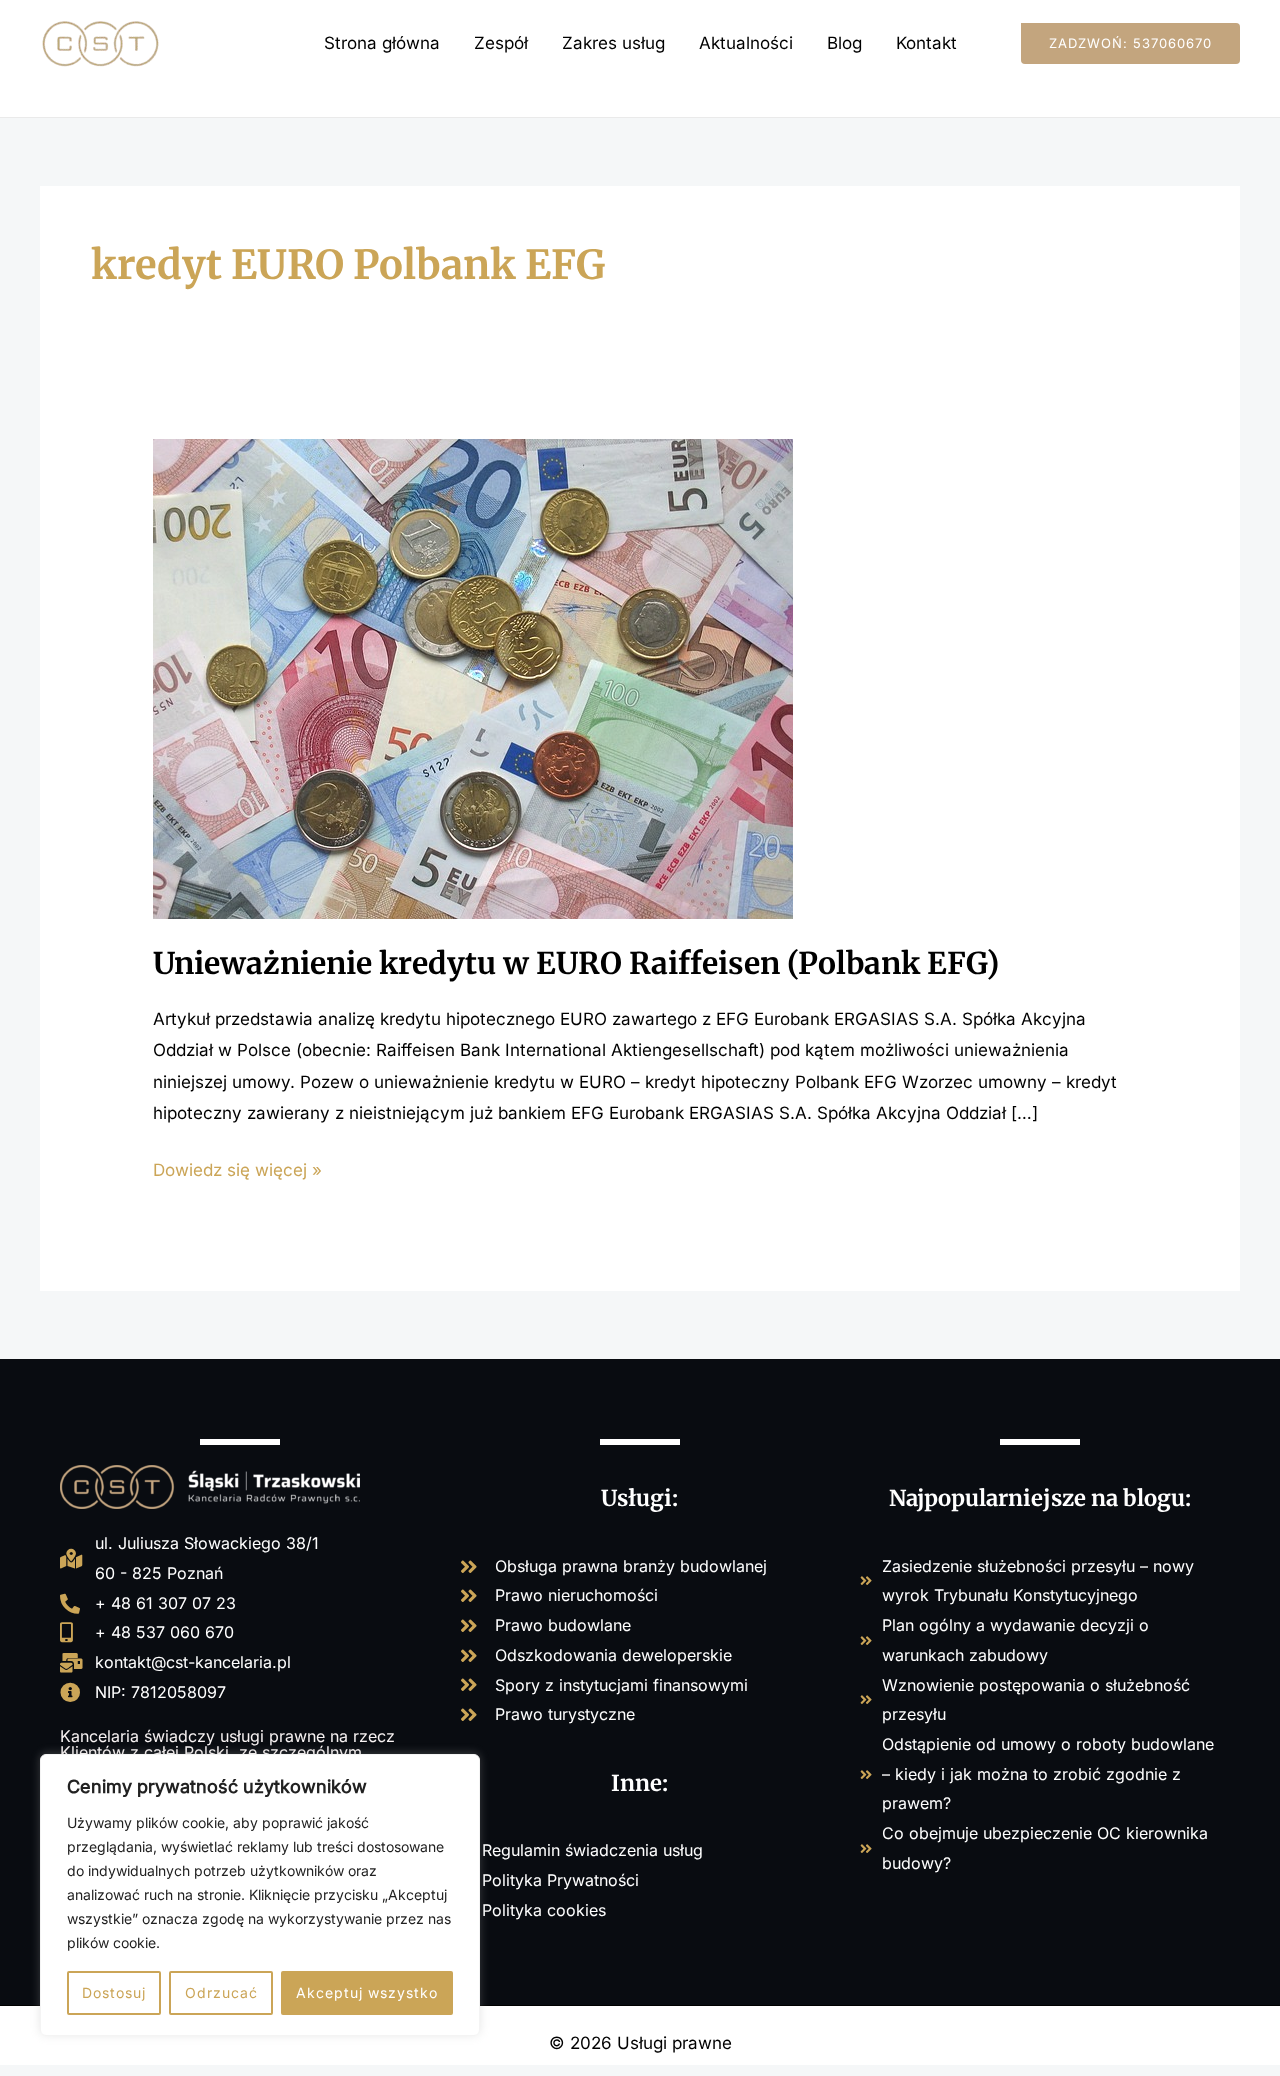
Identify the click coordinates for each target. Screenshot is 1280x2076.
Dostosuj (114, 1992)
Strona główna (382, 43)
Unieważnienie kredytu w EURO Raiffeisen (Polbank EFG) (576, 963)
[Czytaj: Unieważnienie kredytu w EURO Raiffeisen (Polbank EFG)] (473, 677)
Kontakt (926, 43)
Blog (844, 43)
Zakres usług (613, 43)
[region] (260, 1895)
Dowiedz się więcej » (237, 1167)
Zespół (501, 43)
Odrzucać (221, 1992)
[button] (1130, 43)
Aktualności (746, 43)
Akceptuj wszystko (367, 1992)
